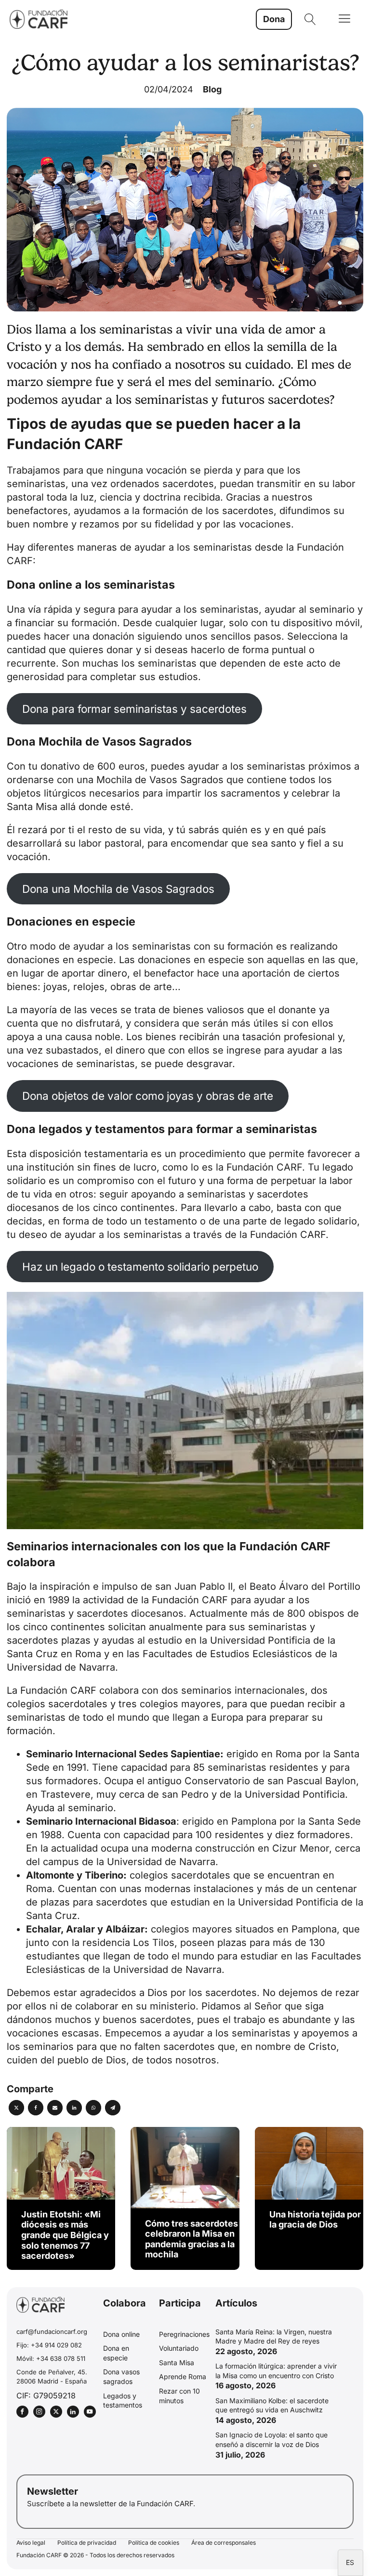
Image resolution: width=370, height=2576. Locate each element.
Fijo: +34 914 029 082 (49, 2345)
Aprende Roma (183, 2376)
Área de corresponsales (224, 2543)
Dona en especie (116, 2353)
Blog (212, 89)
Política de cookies (154, 2543)
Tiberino (104, 1875)
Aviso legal (31, 2543)
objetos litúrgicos (46, 793)
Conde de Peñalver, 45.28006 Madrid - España (52, 2376)
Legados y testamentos (123, 2401)
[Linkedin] (74, 2108)
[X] (16, 2108)
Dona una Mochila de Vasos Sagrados (118, 889)
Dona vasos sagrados (121, 2376)
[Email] (55, 2108)
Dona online (121, 2334)
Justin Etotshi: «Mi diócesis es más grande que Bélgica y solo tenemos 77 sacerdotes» (65, 2235)
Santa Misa (177, 2363)
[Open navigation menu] (344, 19)
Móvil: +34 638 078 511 (51, 2358)
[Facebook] (36, 2108)
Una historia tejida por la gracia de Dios (315, 2220)
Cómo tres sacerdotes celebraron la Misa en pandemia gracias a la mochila (192, 2239)
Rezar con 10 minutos (179, 2396)
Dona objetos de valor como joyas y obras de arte (148, 1096)
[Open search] (310, 19)
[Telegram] (113, 2108)
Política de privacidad (87, 2543)
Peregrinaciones (184, 2334)
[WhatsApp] (93, 2108)
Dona (274, 19)
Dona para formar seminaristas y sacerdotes (134, 709)
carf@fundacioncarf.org (52, 2331)
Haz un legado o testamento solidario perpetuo (140, 1267)
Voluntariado (179, 2348)
